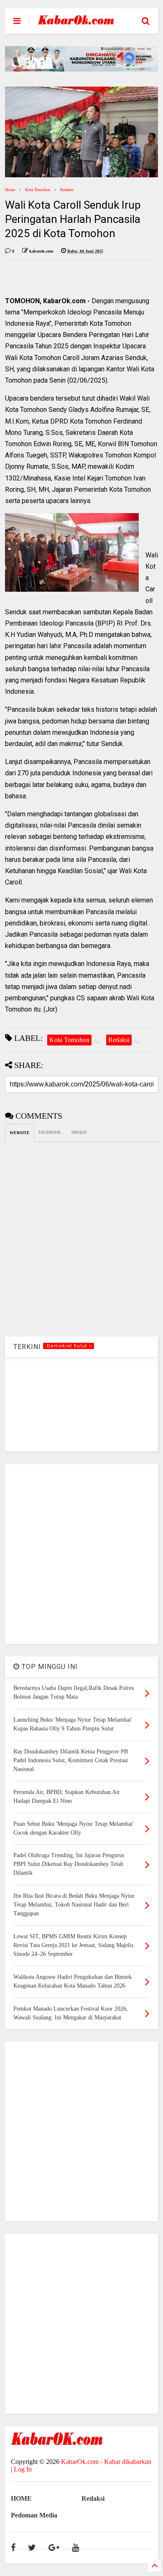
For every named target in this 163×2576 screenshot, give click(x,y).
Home (10, 190)
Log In (23, 2469)
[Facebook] (13, 2548)
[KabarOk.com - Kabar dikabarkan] (76, 22)
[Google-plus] (54, 2548)
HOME (21, 2498)
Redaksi (67, 190)
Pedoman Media (34, 2515)
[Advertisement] (81, 1554)
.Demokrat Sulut (67, 1346)
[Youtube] (75, 2548)
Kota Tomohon (38, 190)
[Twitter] (32, 2548)
